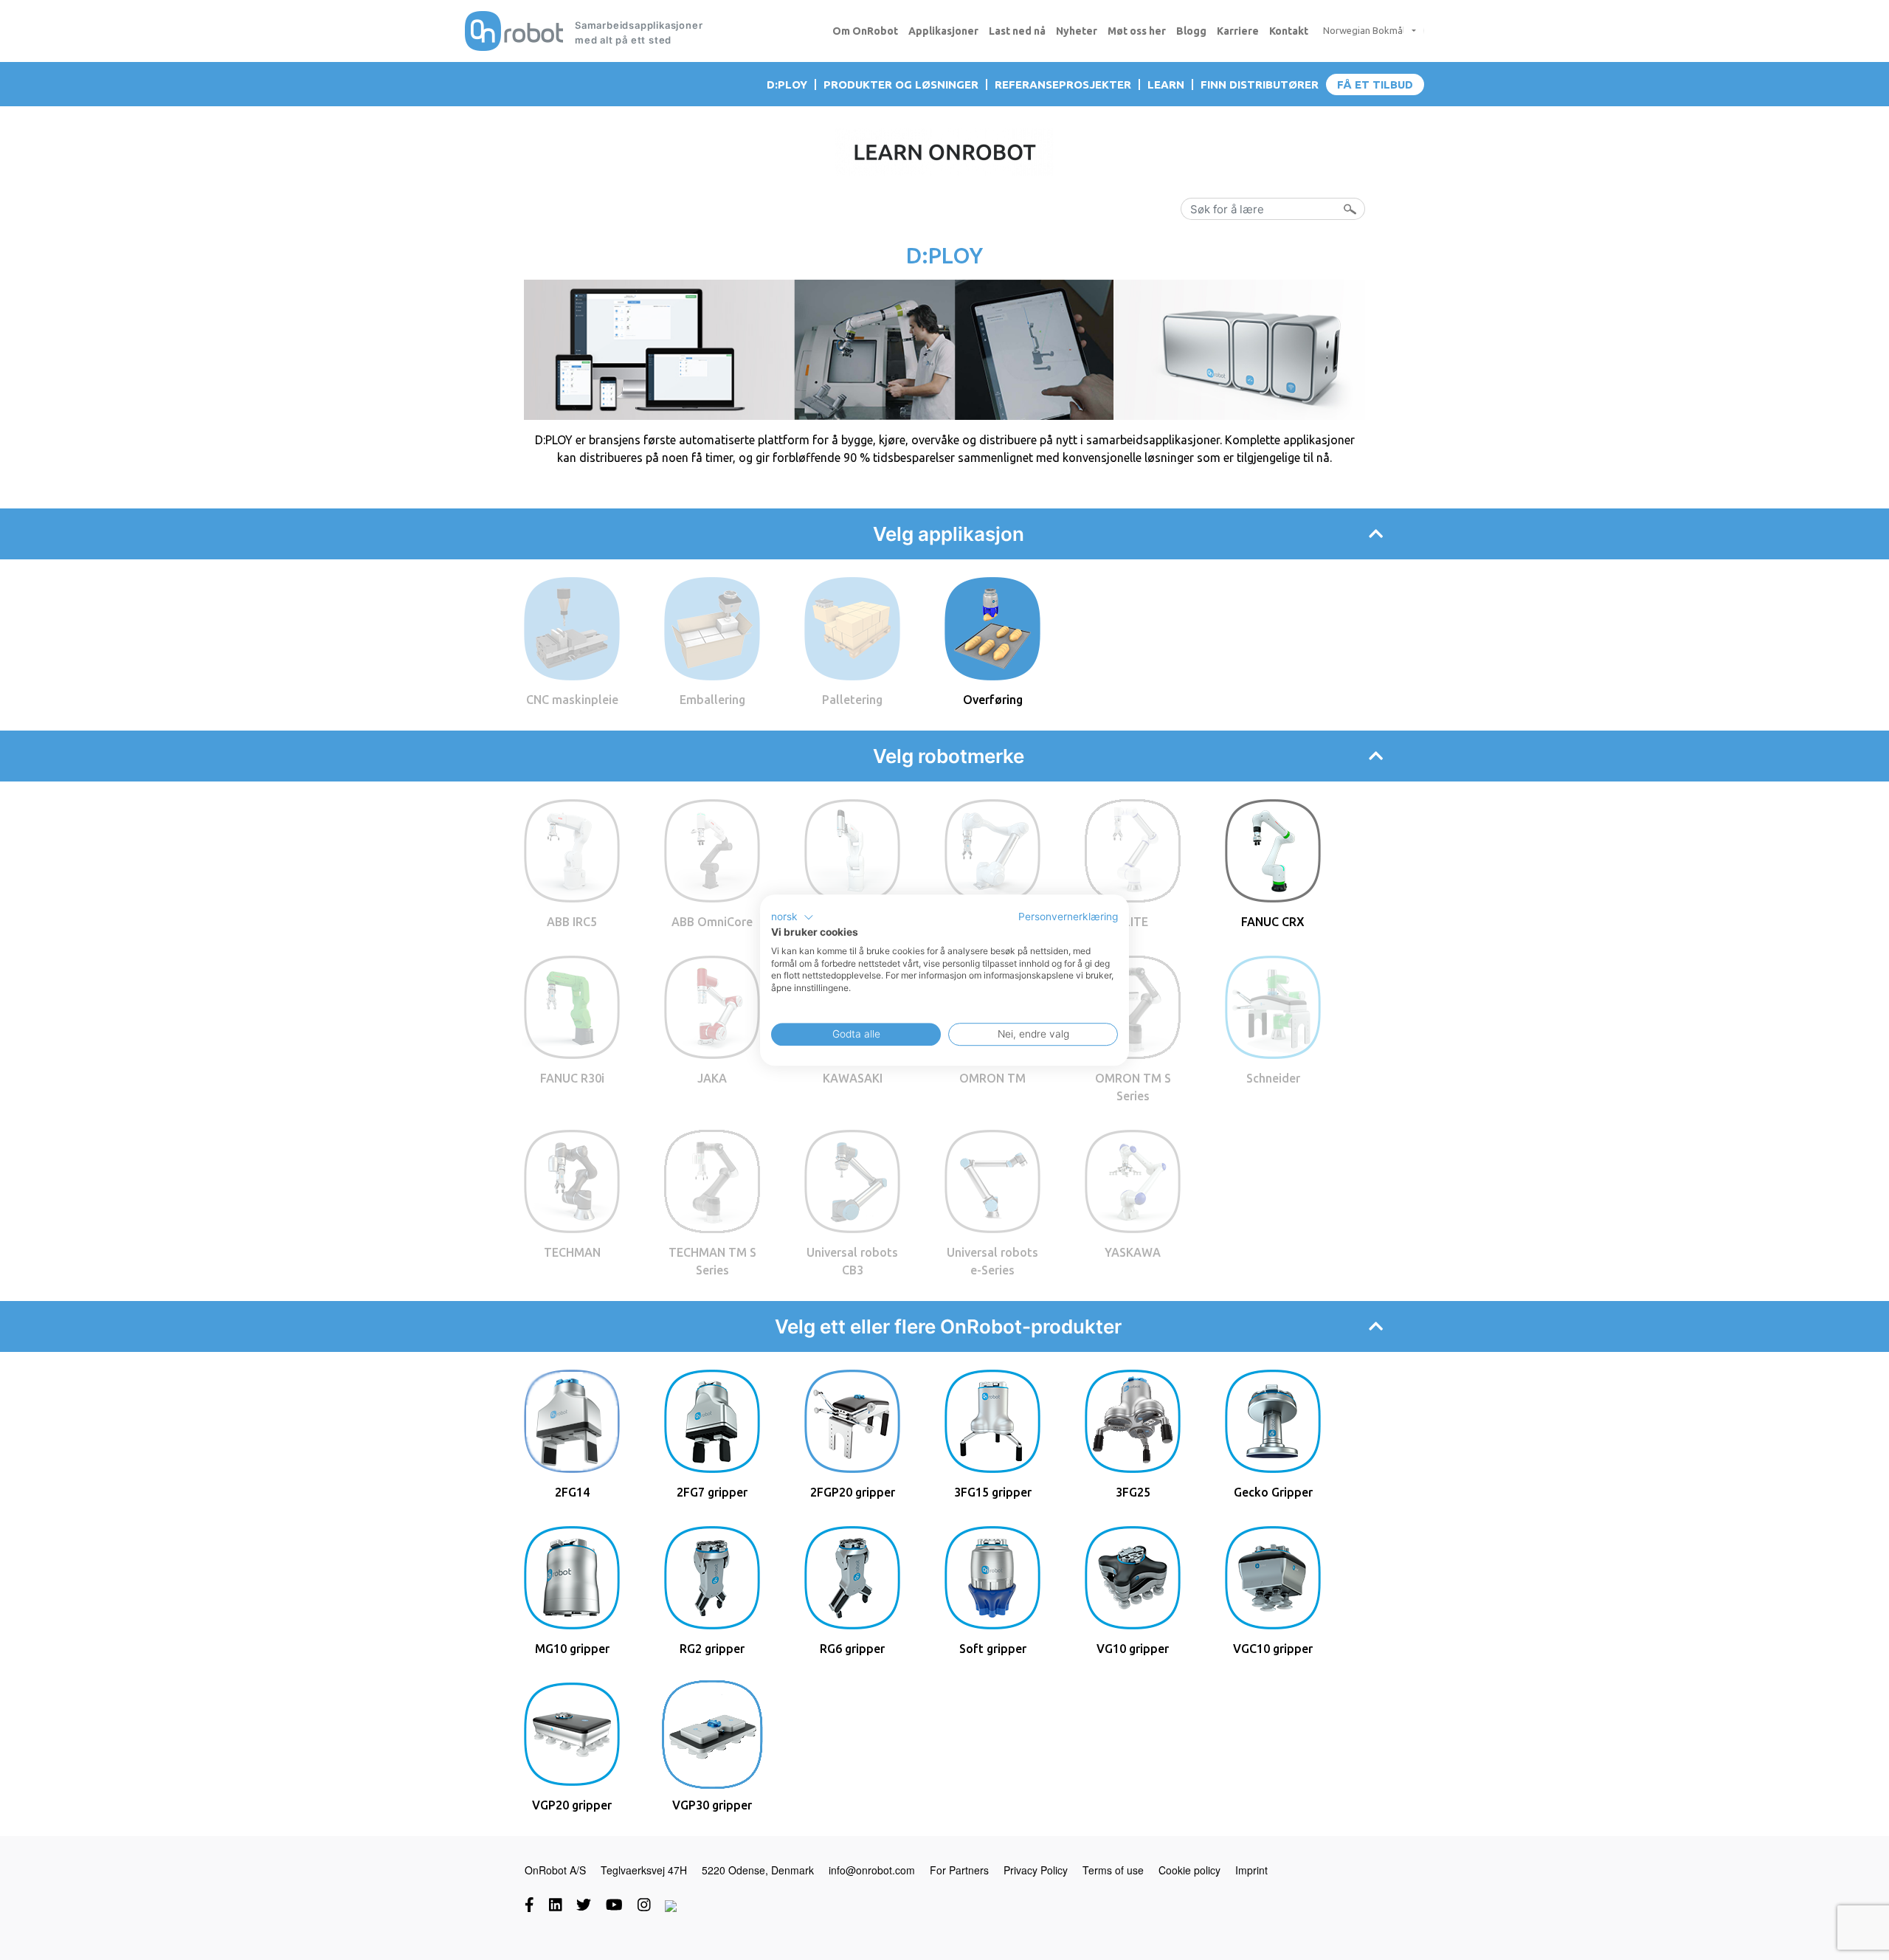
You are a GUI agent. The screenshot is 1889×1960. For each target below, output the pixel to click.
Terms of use (1113, 1870)
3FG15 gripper (993, 1492)
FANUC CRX (1273, 922)
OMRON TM (992, 1078)
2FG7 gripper (712, 1492)
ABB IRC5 (572, 922)
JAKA (712, 1078)
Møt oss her (1137, 31)
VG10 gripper (1133, 1649)
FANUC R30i (572, 1078)
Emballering (712, 700)
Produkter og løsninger (901, 84)
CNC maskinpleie (572, 700)
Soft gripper (993, 1649)
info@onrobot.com (872, 1870)
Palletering (852, 700)
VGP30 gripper (712, 1805)
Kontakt (1289, 31)
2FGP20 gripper (853, 1492)
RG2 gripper (712, 1649)
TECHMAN (572, 1252)
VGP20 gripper (572, 1805)
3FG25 (1133, 1492)
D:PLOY (787, 84)
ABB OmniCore (712, 922)
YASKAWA (1133, 1252)
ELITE (1133, 922)
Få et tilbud (1375, 84)
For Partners (959, 1870)
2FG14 (572, 1492)
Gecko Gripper (1273, 1492)
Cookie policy (1189, 1870)
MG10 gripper (572, 1649)
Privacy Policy (1036, 1870)
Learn (1166, 84)
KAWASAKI (853, 1078)
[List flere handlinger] (1408, 31)
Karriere (1238, 31)
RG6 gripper (852, 1649)
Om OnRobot (865, 31)
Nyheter (1077, 31)
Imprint (1251, 1870)
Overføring (993, 700)
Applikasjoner (943, 31)
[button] (792, 917)
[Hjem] (514, 31)
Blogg (1191, 31)
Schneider (1273, 1078)
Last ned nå (1017, 31)
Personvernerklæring (1068, 917)
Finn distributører (1260, 84)
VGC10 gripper (1273, 1649)
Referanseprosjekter (1063, 84)
